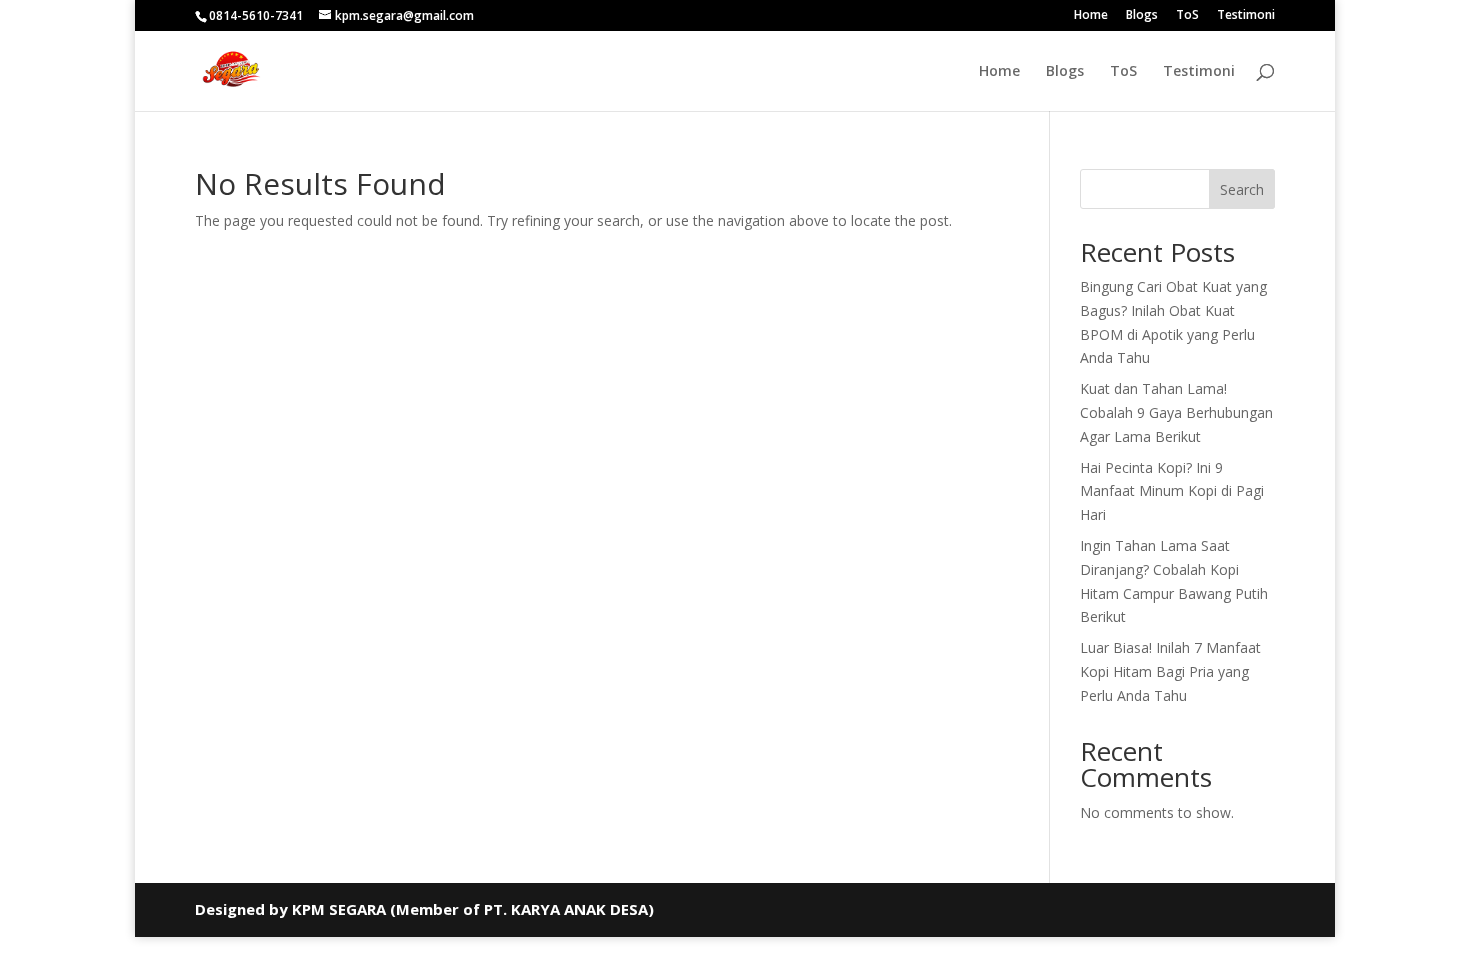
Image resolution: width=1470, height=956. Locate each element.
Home (1091, 16)
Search (1242, 189)
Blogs (1142, 16)
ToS (1187, 16)
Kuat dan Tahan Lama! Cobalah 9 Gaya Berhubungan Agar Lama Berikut (1176, 412)
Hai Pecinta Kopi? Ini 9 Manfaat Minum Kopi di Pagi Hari (1172, 491)
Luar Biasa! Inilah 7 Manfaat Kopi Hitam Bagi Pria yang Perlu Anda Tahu (1170, 671)
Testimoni (1246, 16)
